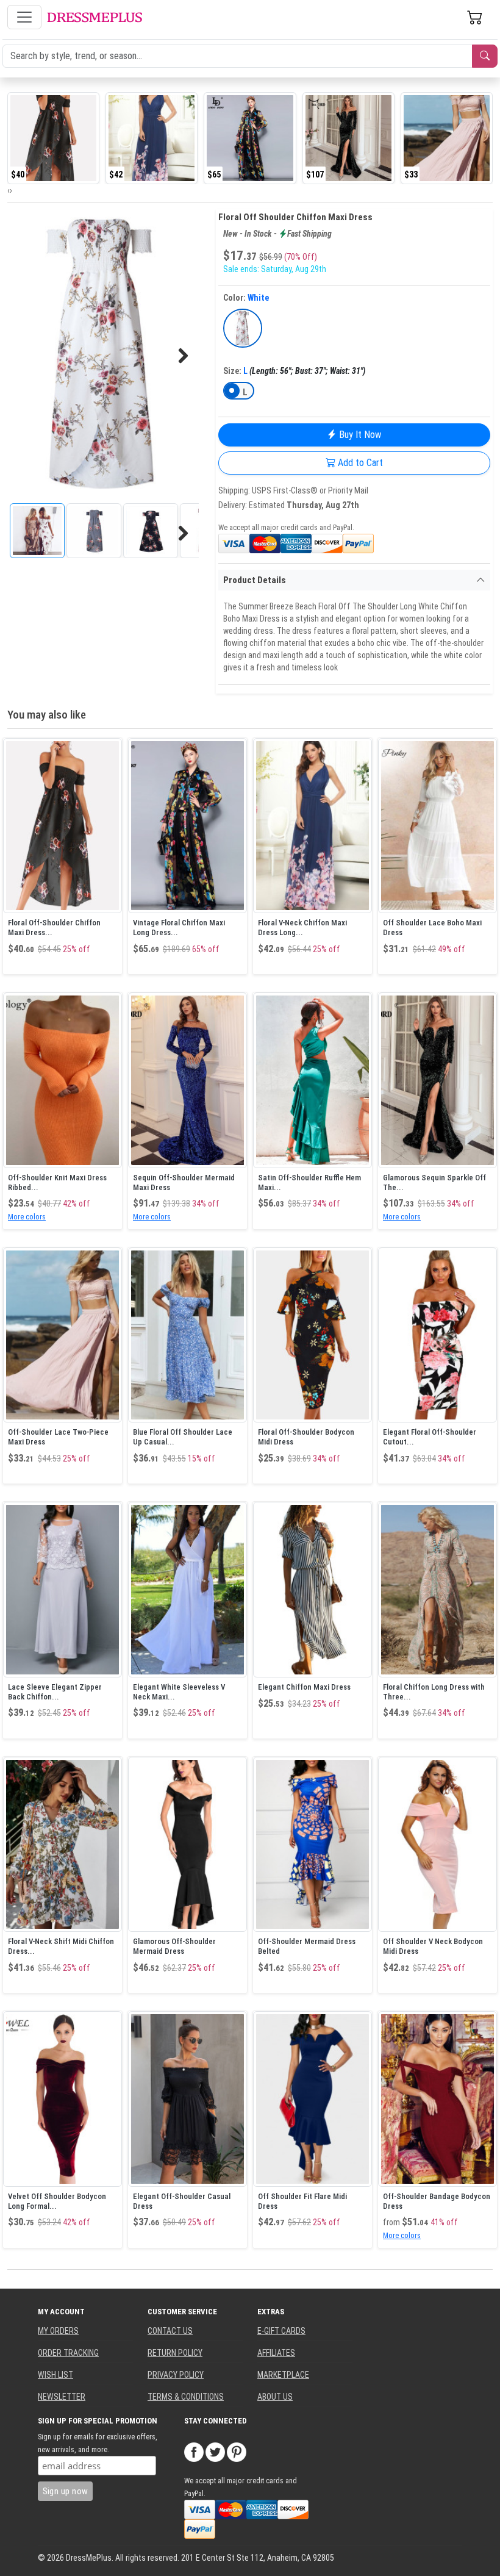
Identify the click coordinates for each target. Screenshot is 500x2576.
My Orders (58, 2331)
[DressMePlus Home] (95, 17)
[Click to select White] (243, 328)
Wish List (55, 2375)
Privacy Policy (176, 2375)
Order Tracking (68, 2353)
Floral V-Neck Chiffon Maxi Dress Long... (302, 927)
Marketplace (283, 2375)
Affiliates (276, 2353)
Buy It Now (359, 435)
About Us (275, 2397)
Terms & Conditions (186, 2397)
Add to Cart (359, 463)
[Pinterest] (237, 2452)
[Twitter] (215, 2452)
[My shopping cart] (475, 17)
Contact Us (170, 2331)
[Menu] (24, 17)
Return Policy (175, 2353)
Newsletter (62, 2397)
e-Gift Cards (281, 2331)
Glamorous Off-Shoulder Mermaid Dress (174, 1946)
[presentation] (9, 190)
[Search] (485, 56)
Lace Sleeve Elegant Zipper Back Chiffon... (55, 1692)
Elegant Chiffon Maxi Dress (304, 1687)
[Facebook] (194, 2452)
